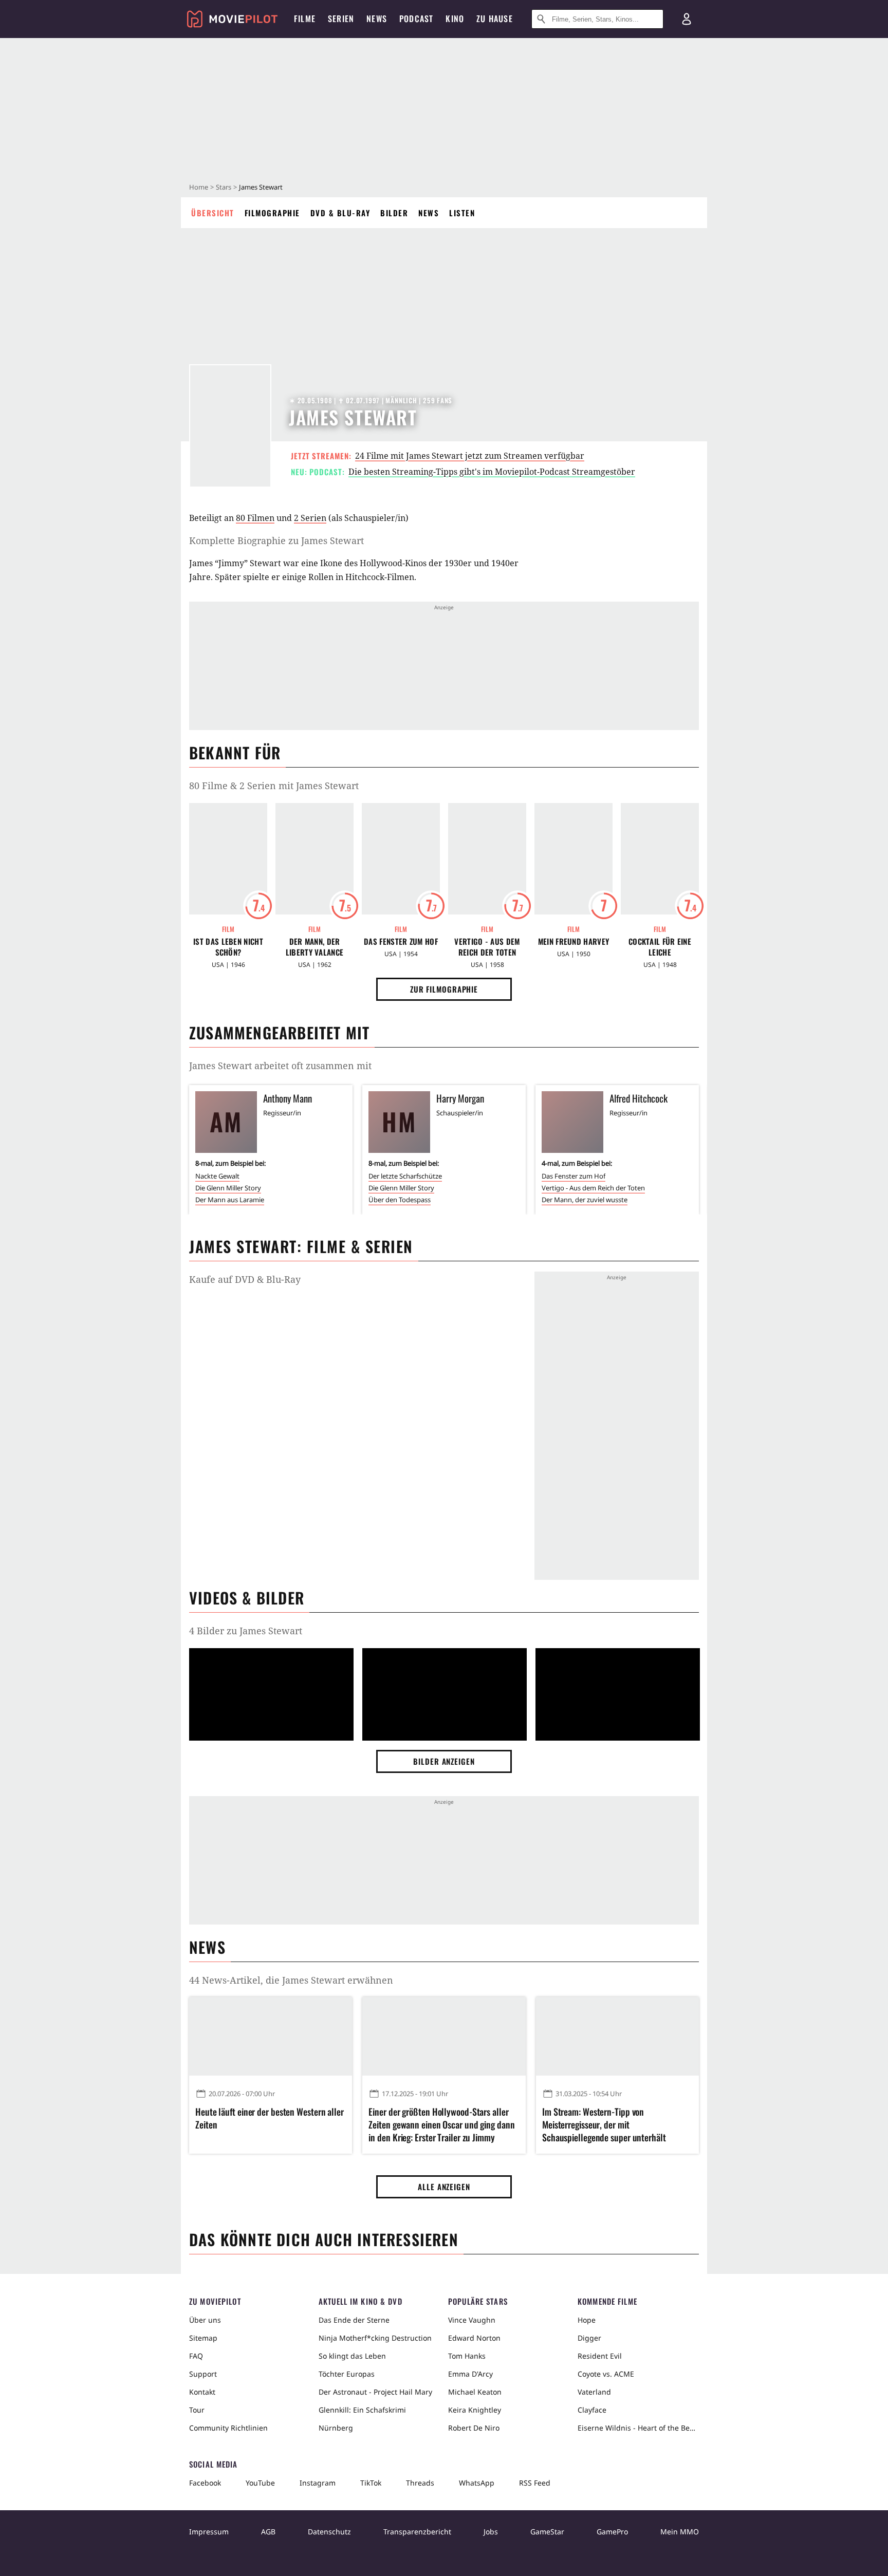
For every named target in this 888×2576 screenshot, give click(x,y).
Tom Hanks (467, 2356)
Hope (587, 2320)
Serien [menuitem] (341, 18)
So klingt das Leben (352, 2356)
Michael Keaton (475, 2392)
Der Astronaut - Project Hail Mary (375, 2392)
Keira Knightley (475, 2410)
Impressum (209, 2532)
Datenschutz (329, 2532)
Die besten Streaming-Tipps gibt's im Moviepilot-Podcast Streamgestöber (492, 472)
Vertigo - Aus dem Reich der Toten (487, 947)
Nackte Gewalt (217, 1176)
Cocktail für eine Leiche (660, 947)
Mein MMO (680, 2532)
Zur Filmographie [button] (444, 989)
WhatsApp (477, 2483)
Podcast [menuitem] (416, 18)
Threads (420, 2483)
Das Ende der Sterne (354, 2320)
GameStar (547, 2532)
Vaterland (594, 2392)
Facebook (205, 2483)
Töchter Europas (347, 2374)
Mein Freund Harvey (573, 941)
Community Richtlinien (228, 2428)
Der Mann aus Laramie (230, 1200)
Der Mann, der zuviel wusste (585, 1200)
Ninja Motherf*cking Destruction (375, 2338)
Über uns (205, 2320)
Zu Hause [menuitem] (495, 18)
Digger (589, 2338)
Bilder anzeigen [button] (444, 1761)
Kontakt (202, 2392)
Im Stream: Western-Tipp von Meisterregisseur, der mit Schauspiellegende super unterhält (604, 2125)
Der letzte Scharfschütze (405, 1176)
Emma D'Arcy (470, 2374)
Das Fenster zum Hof (401, 941)
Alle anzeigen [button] (444, 2187)
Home (199, 187)
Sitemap (203, 2338)
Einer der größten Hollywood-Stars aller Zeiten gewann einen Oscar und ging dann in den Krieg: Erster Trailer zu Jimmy (441, 2125)
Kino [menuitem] (455, 18)
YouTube (260, 2483)
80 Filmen (255, 518)
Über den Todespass (400, 1200)
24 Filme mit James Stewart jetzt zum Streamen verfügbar (470, 456)
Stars (224, 187)
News (429, 213)
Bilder (394, 213)
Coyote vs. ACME (606, 2374)
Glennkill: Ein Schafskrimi (362, 2410)
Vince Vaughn (472, 2320)
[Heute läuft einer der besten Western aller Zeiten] (271, 2036)
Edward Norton (474, 2338)
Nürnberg (336, 2428)
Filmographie (272, 213)
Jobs (491, 2532)
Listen (462, 213)
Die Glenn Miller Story (228, 1188)
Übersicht (213, 213)
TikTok (371, 2483)
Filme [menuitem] (305, 18)
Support (203, 2374)
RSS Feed (535, 2483)
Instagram (318, 2483)
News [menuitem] (377, 18)
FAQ (196, 2356)
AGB (268, 2532)
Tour (197, 2410)
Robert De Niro (474, 2428)
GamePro (612, 2532)
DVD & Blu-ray (340, 213)
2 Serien (310, 518)
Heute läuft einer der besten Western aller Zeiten (270, 2118)
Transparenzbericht (417, 2532)
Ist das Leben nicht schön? (228, 947)
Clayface (592, 2410)
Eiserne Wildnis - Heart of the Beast (638, 2428)
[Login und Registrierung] (687, 19)
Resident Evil (600, 2356)
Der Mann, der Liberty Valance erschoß (315, 947)
